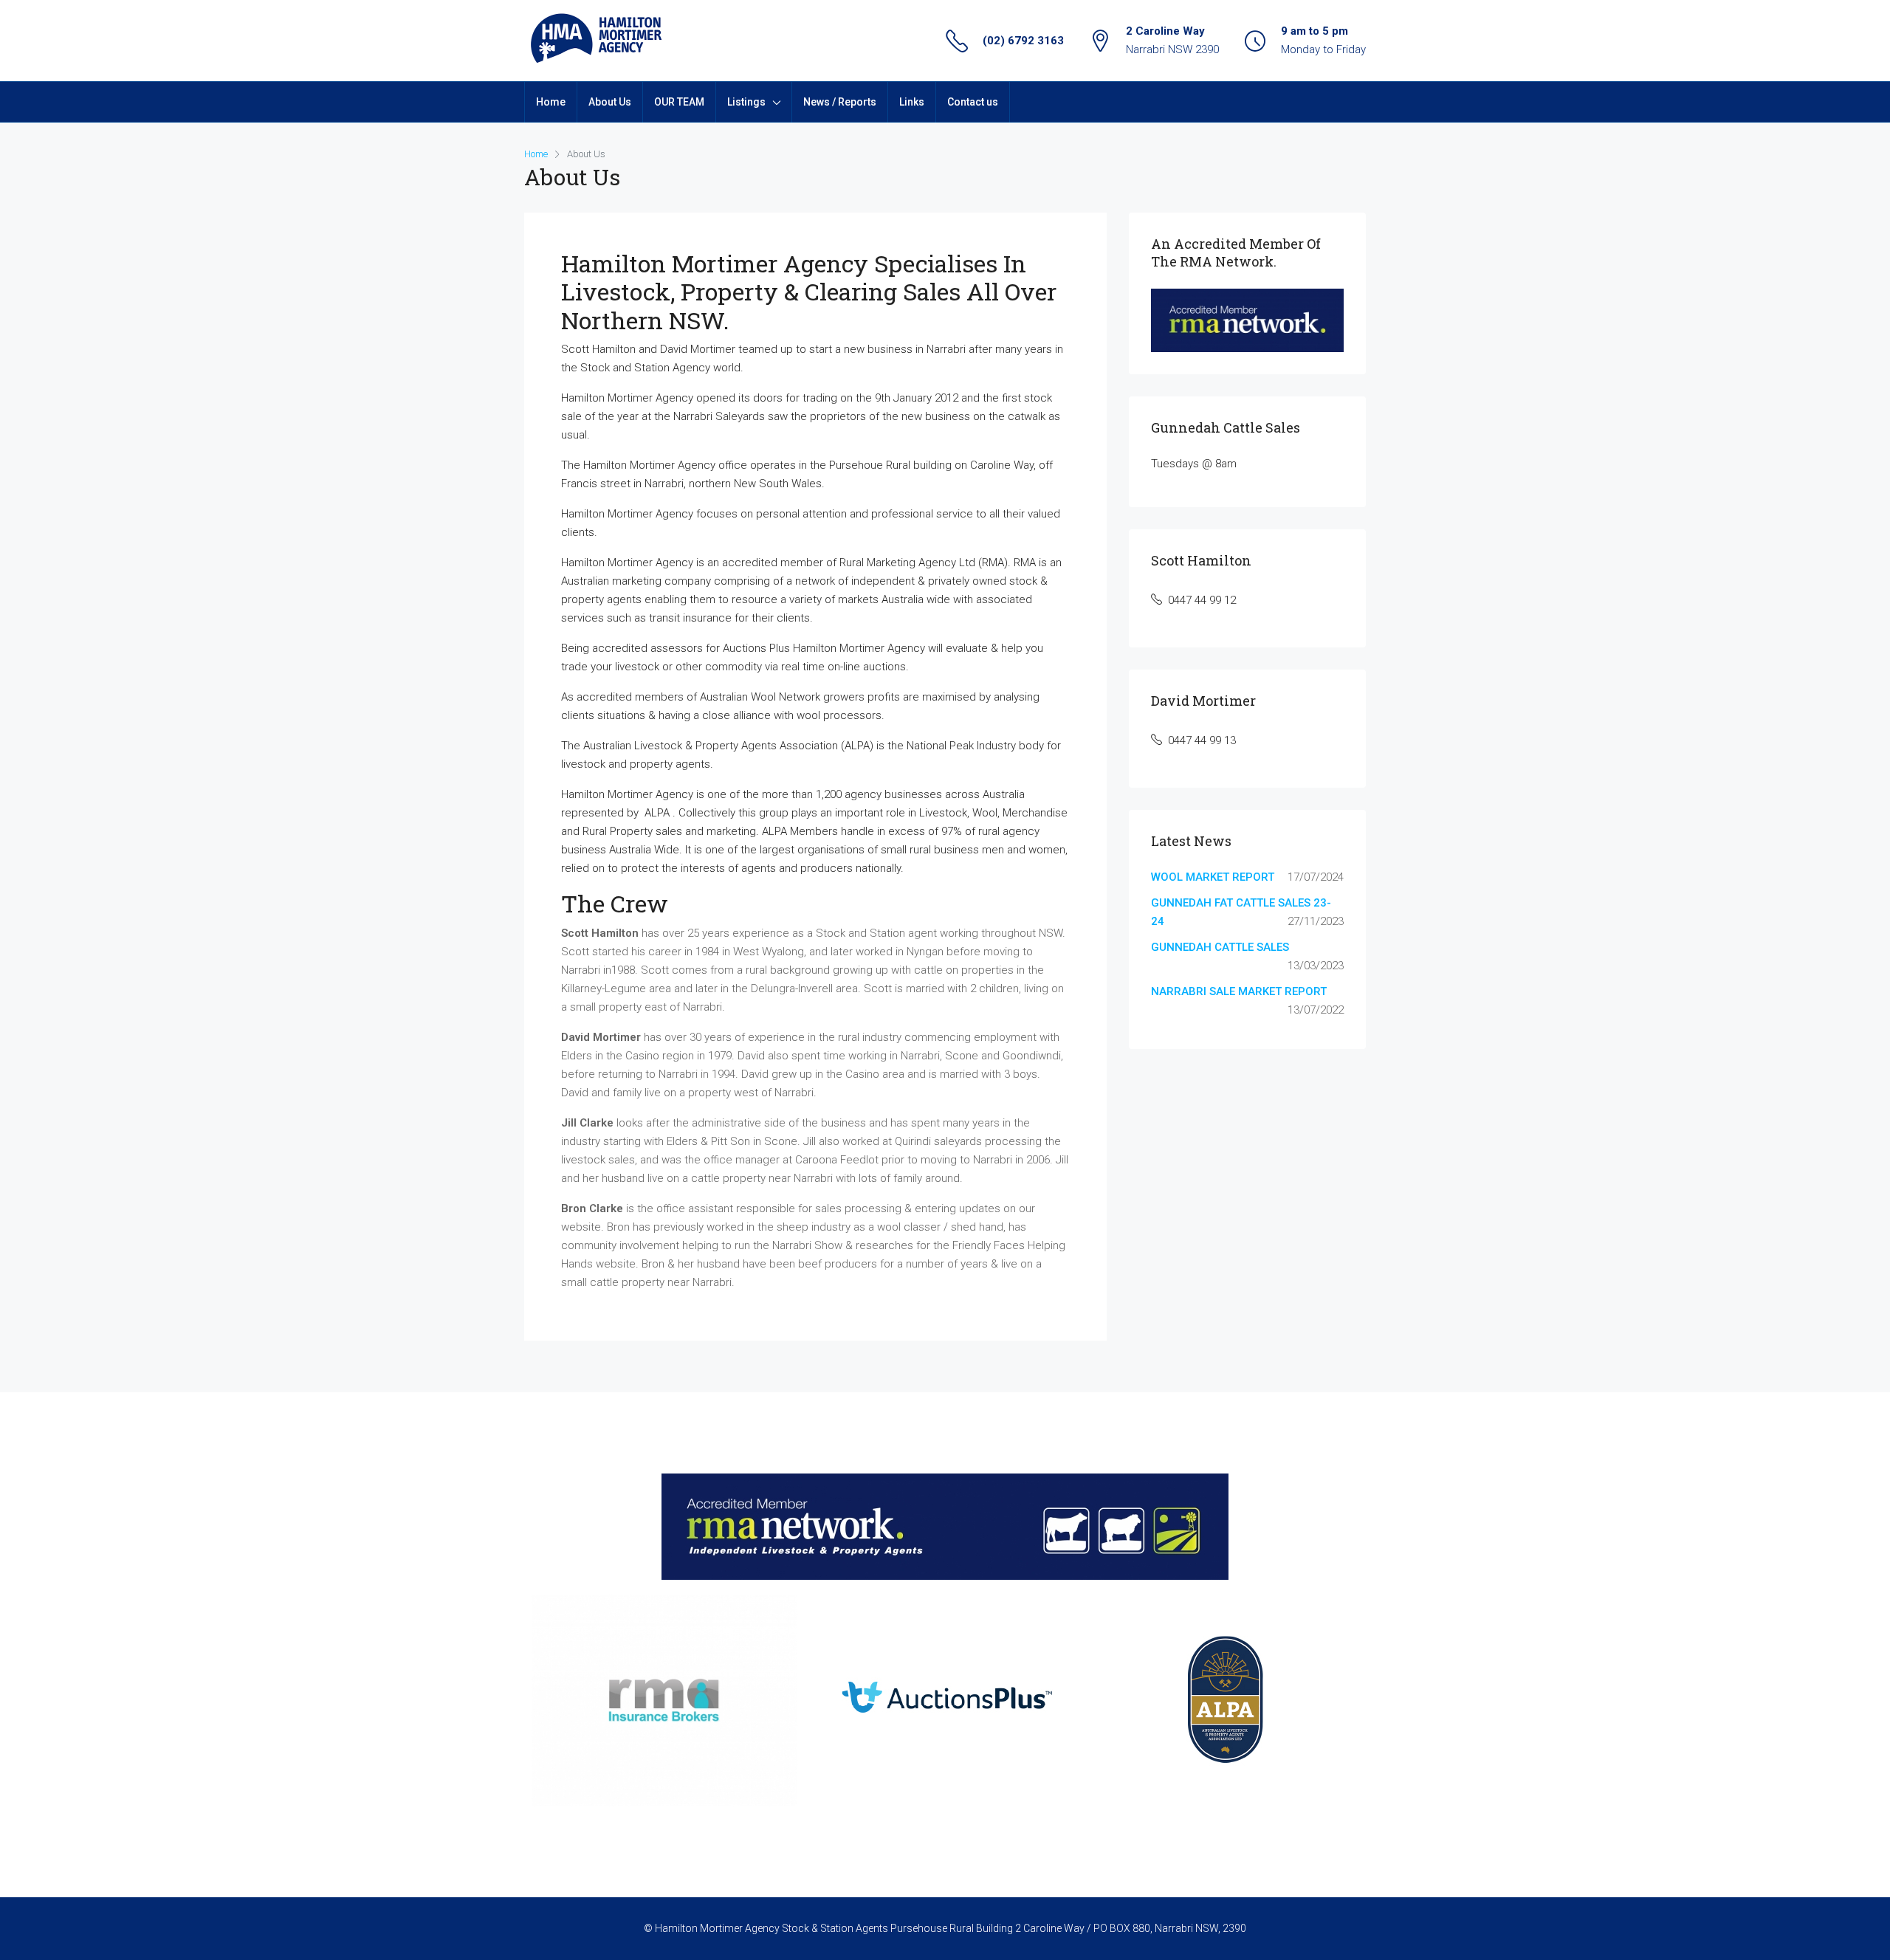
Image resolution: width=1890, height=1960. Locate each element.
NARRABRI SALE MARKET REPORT (1239, 991)
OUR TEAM (679, 102)
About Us (610, 102)
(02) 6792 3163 (1023, 41)
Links (912, 102)
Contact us (973, 102)
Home (551, 102)
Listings (746, 102)
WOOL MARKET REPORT (1213, 877)
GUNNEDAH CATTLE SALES (1220, 947)
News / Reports (840, 102)
